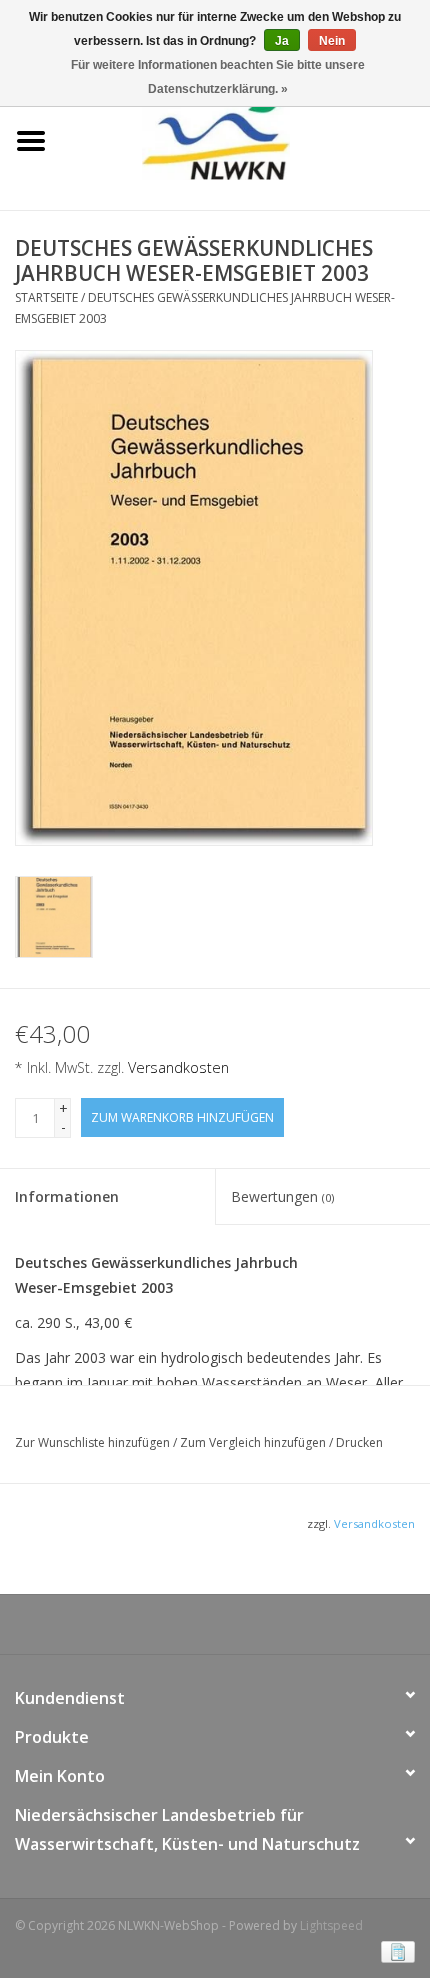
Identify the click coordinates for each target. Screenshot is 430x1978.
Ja (282, 41)
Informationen (67, 1196)
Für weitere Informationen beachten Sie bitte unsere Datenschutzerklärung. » (218, 77)
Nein (332, 41)
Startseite (46, 297)
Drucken (359, 1442)
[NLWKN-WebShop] (245, 139)
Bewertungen (282, 1196)
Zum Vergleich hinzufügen (254, 1442)
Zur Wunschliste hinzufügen (94, 1442)
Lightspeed (331, 1925)
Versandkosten (178, 1067)
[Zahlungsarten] (394, 1950)
